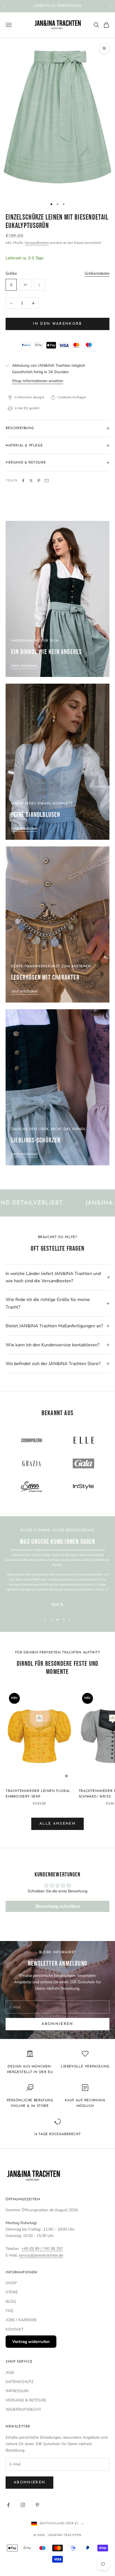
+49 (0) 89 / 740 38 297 (42, 2249)
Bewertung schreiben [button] (58, 1906)
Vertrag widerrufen (31, 2342)
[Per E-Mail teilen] (47, 481)
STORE (12, 2292)
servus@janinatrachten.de (41, 2255)
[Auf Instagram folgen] (23, 2505)
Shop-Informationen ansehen (38, 381)
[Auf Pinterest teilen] (39, 481)
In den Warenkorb (57, 324)
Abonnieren (57, 2024)
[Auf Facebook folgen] (8, 2505)
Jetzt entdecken (24, 666)
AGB (10, 2372)
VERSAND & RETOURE (26, 2400)
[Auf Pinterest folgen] (37, 2505)
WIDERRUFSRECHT (23, 2409)
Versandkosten (37, 243)
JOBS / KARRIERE (21, 2320)
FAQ (9, 2311)
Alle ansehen (57, 1824)
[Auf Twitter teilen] (31, 481)
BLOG (11, 2301)
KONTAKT (15, 2329)
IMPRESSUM (17, 2391)
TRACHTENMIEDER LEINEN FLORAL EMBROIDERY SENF (38, 1794)
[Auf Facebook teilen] (23, 481)
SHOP (11, 2283)
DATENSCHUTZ (20, 2382)
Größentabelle (97, 273)
